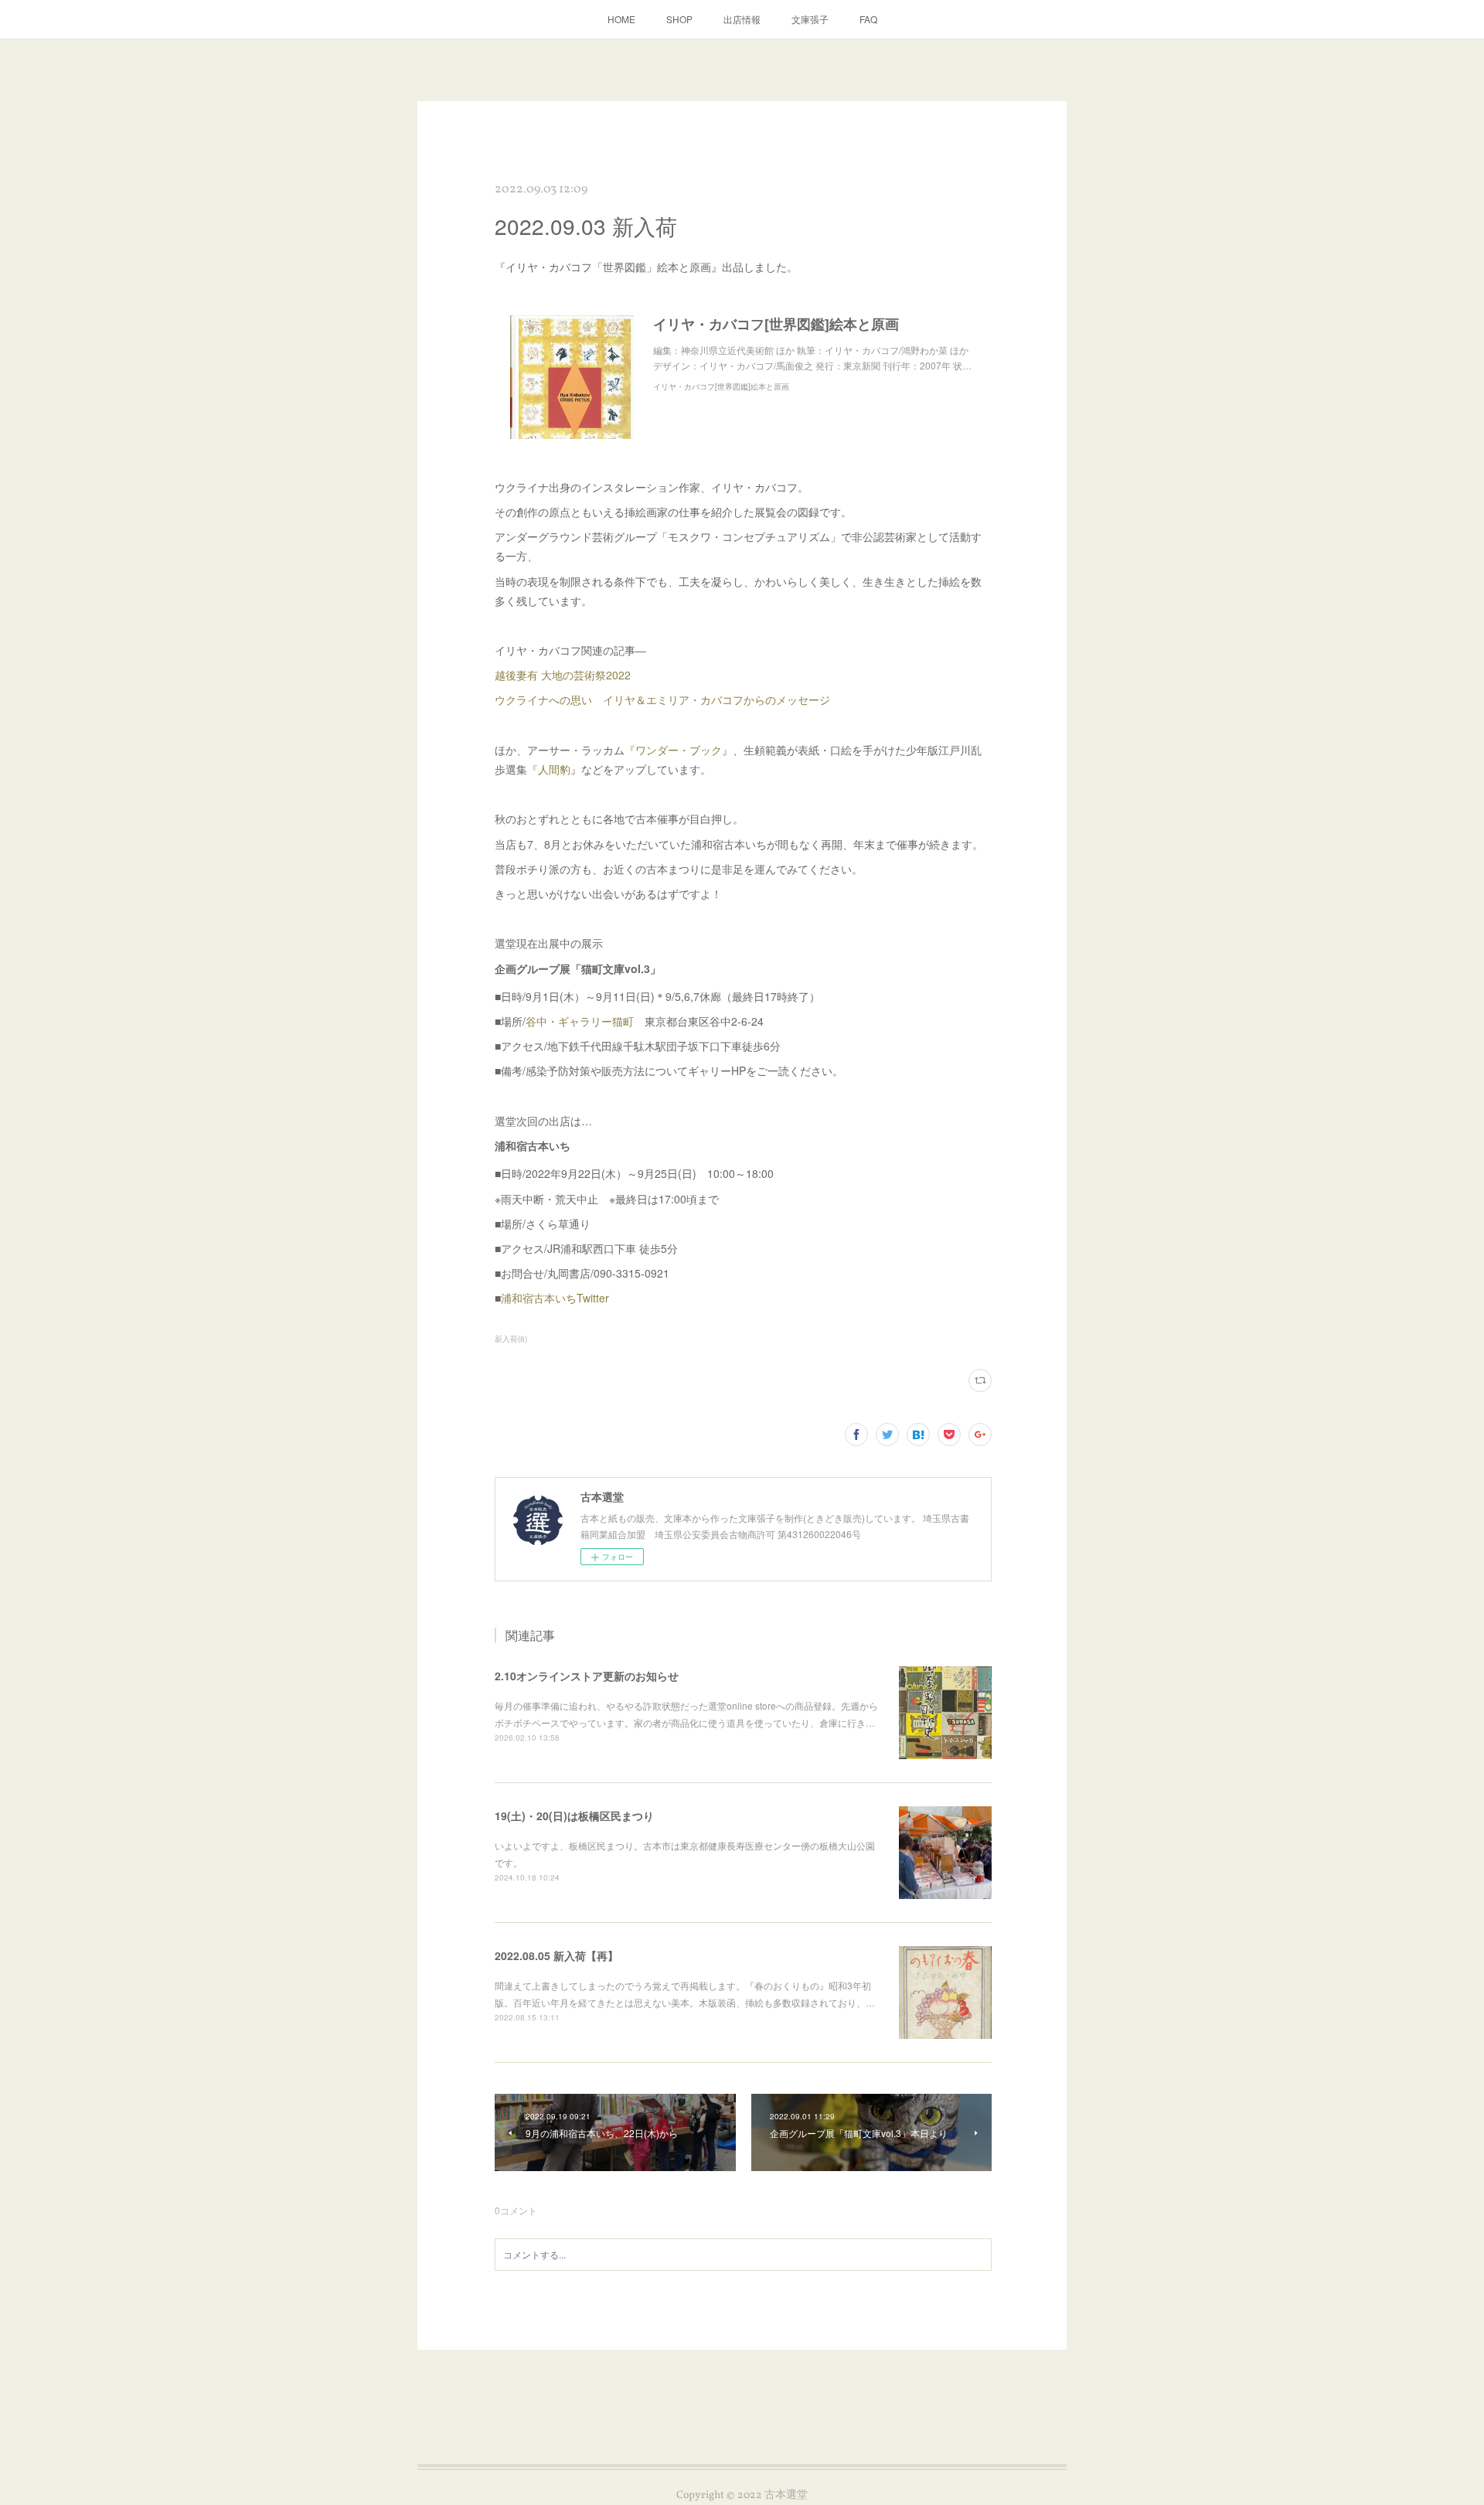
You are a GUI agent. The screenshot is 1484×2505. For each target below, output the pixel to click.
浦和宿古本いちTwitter (555, 1298)
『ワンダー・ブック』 (679, 750)
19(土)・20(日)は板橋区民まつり (574, 1816)
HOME (621, 19)
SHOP (679, 19)
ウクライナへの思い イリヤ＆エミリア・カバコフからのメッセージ (662, 699)
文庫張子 (810, 19)
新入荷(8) (511, 1339)
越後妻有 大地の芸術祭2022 (563, 675)
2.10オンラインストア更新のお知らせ (587, 1676)
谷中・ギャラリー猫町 (580, 1021)
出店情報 (742, 19)
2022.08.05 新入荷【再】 (556, 1955)
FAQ (868, 19)
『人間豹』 (554, 769)
